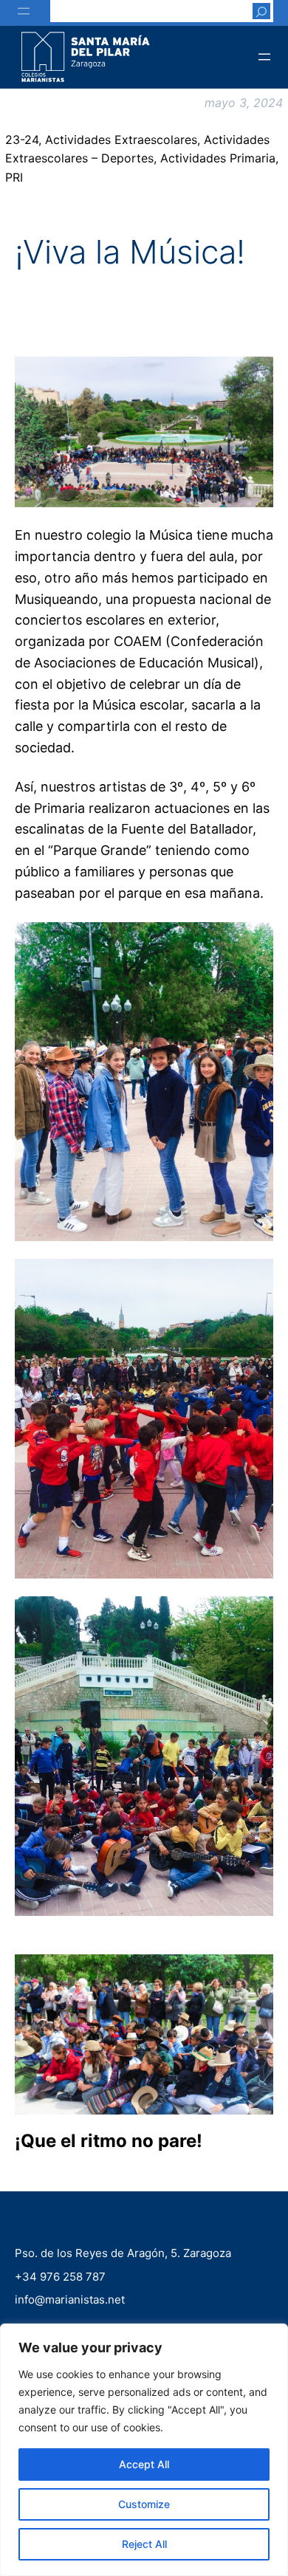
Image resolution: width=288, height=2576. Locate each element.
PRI (14, 177)
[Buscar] (261, 11)
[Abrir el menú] (24, 11)
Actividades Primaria (218, 158)
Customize (144, 2504)
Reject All (144, 2544)
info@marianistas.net (70, 2299)
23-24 (22, 140)
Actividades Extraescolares (121, 140)
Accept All (144, 2464)
